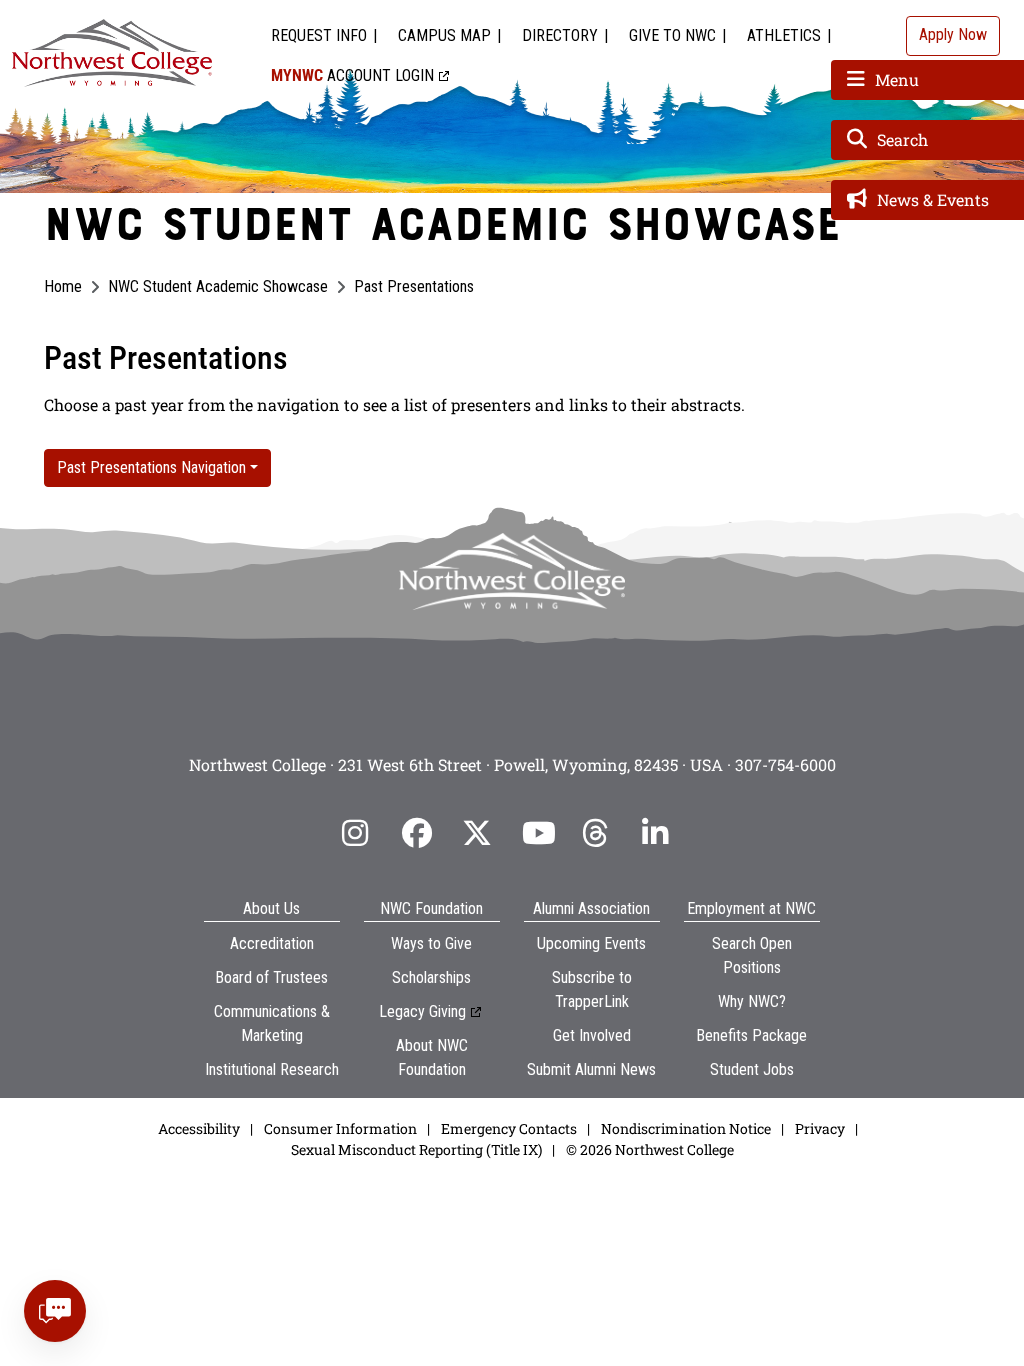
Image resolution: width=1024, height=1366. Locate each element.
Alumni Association (591, 908)
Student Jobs (752, 1069)
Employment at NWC (751, 908)
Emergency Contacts (509, 1128)
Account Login (352, 75)
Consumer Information (340, 1128)
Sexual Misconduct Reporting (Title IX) (416, 1149)
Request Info (319, 35)
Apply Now (953, 34)
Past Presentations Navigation (151, 467)
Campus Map (444, 35)
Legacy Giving (422, 1011)
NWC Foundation (431, 908)
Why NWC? (752, 1001)
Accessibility (199, 1128)
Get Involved (592, 1035)
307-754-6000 (785, 764)
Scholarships (431, 977)
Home (63, 286)
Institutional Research (272, 1069)
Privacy (820, 1128)
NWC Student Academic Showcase (218, 286)
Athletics (784, 35)
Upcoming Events (591, 943)
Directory (560, 35)
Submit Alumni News (591, 1069)
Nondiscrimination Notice (686, 1128)
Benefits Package (751, 1035)
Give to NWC (672, 35)
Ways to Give (431, 943)
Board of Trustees (271, 977)
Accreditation (272, 943)
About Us (271, 908)
